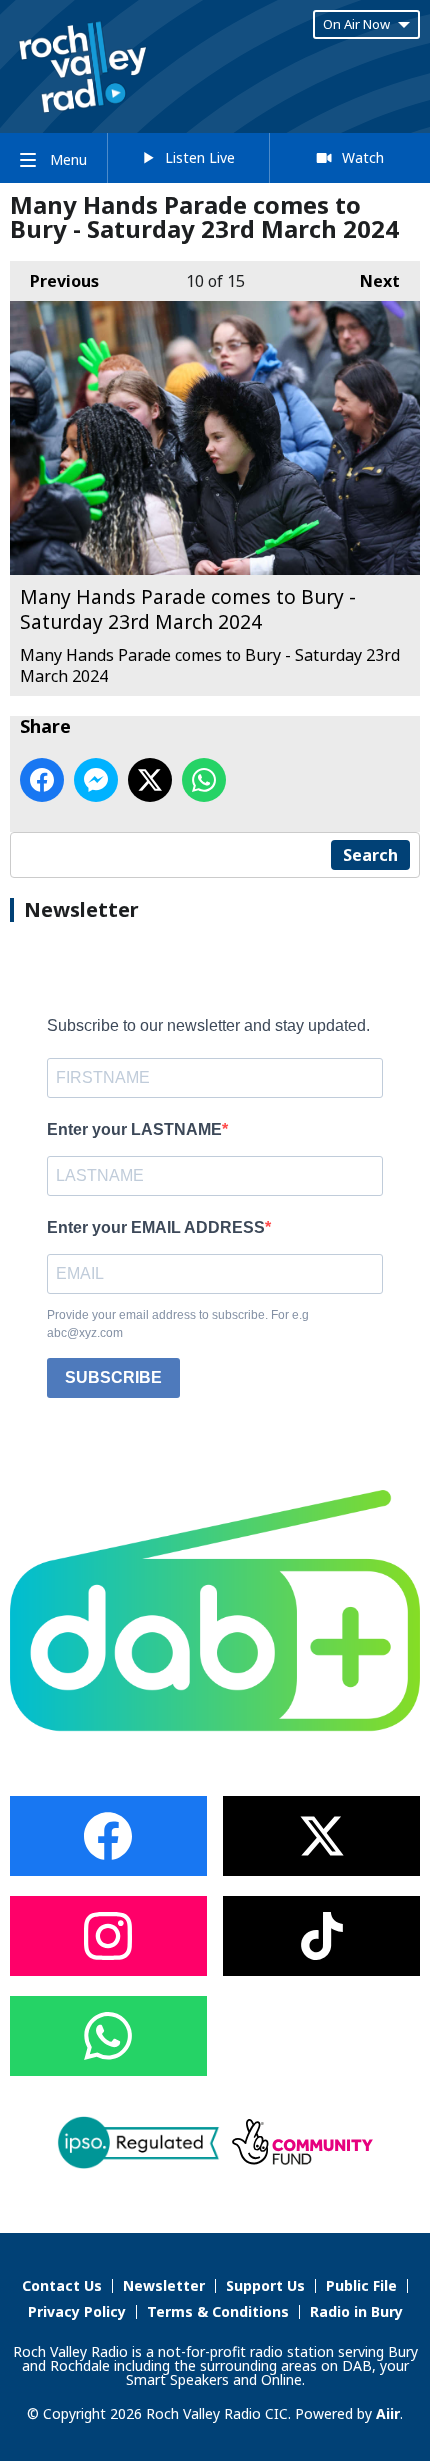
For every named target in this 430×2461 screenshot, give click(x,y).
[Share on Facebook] (42, 780)
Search (370, 855)
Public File (361, 2285)
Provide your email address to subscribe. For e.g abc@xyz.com (178, 1324)
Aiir (388, 2413)
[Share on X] (150, 780)
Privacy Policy (77, 2311)
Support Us (265, 2285)
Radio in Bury (356, 2311)
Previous (54, 281)
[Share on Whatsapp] (204, 780)
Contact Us (62, 2285)
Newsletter (164, 2285)
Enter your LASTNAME (134, 1129)
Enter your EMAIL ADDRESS (156, 1227)
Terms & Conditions (218, 2311)
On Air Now (356, 24)
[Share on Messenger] (96, 780)
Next (370, 281)
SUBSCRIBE (113, 1377)
